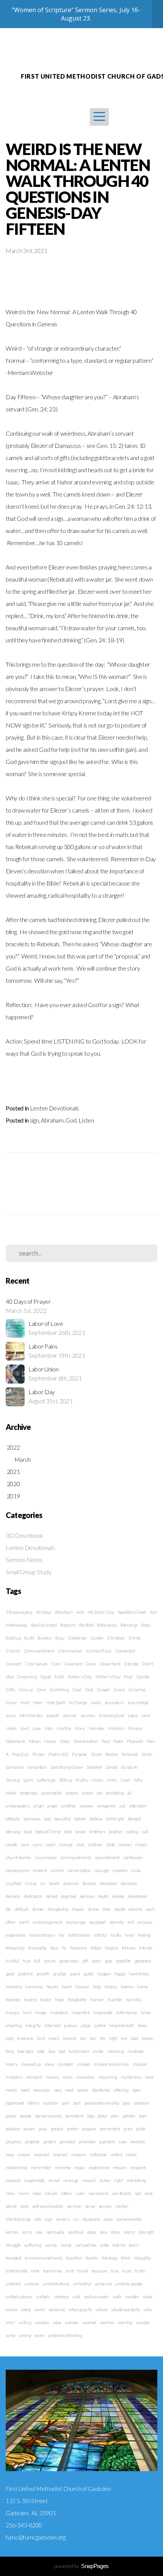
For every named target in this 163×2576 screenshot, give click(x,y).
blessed (134, 1819)
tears (133, 2245)
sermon (74, 2206)
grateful (25, 1974)
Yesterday (29, 1793)
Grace (119, 1690)
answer (87, 1806)
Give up (26, 1690)
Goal (77, 1690)
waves (11, 2310)
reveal (54, 2180)
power (29, 2129)
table (104, 2245)
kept (10, 2038)
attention (138, 1806)
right (118, 2180)
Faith (59, 1677)
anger (52, 1806)
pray (43, 2129)
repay (79, 2167)
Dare (91, 1664)
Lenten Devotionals (54, 1108)
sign (34, 1120)
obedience (101, 2090)
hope (60, 2000)
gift (85, 1961)
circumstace (46, 1857)
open (137, 2090)
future (50, 1961)
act (99, 1793)
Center (97, 1638)
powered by (81, 2566)
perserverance (49, 2116)
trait (70, 2271)
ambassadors (18, 1806)
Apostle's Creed (132, 1612)
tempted (13, 2258)
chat (80, 1845)
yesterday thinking (65, 2335)
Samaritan (37, 1767)
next (69, 2090)
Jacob (96, 1702)
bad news (32, 1819)
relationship (16, 2167)
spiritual (76, 2232)
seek (25, 2206)
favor (129, 1935)
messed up (31, 2064)
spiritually (56, 2232)
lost (62, 2051)
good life (123, 1961)
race (123, 2142)
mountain (85, 2077)
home (143, 1987)
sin (76, 2219)
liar (93, 2038)
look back (25, 2051)
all (129, 1793)
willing (25, 2322)
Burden (45, 1638)
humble (115, 2000)
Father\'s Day (108, 1677)
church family (18, 1857)
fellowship (15, 1948)
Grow (11, 1702)
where (102, 2310)
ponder (129, 2116)
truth (140, 2271)
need (25, 2090)
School (111, 1767)
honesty (13, 2000)
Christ (134, 1638)
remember (41, 2167)
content (40, 1870)
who (148, 2310)
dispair (78, 1909)
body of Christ (48, 1832)
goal (108, 1961)
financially (37, 1948)
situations (91, 2219)
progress (13, 2142)
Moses (35, 1741)
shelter (122, 2206)
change (66, 1845)
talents (119, 2245)
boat (28, 1832)
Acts (80, 1612)
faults (116, 1935)
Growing (137, 1690)
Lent (146, 1715)
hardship (14, 1987)
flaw (54, 1948)
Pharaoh (135, 1741)
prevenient (110, 2129)
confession (133, 1857)
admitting (115, 1793)
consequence (17, 1870)
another (69, 1806)
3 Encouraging (19, 1612)
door (107, 1909)
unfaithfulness (56, 2284)
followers (78, 1948)
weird (40, 2310)
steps (91, 2232)
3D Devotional (24, 1535)
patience (141, 2103)
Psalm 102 (58, 1754)
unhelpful (82, 2284)
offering (121, 2090)
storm (129, 2232)
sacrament (99, 2193)
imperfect (81, 2012)
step (103, 2232)
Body (146, 1625)
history (111, 1987)
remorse (63, 2167)
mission (140, 2064)
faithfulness (79, 1935)
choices (125, 1845)
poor (143, 2116)
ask (122, 1806)
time (35, 2271)
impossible (103, 2012)
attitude (13, 1819)
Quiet (96, 1754)
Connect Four (99, 1651)
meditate (136, 2051)
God (71, 1120)
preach (57, 2129)
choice (141, 1845)
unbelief (13, 2284)
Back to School (44, 1625)
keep (142, 2025)
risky (10, 2193)
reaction (138, 2142)
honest (30, 2000)
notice (83, 2090)
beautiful (62, 1819)
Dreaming (27, 1677)
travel (83, 2271)
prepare (89, 2129)
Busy (60, 1638)
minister (65, 2064)
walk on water (97, 2297)
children (95, 1845)
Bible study (107, 1625)
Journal (70, 1715)
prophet (32, 2142)
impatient (59, 2012)
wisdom (42, 2322)
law (83, 2038)
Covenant (73, 1664)
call (145, 1832)
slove (108, 2219)
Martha (64, 1728)
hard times (139, 1974)
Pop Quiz (20, 1754)
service (105, 2206)
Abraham (52, 1120)
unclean (32, 2284)
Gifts (10, 1690)
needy (11, 2090)
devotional (138, 1896)
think (126, 2258)
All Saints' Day (101, 1612)
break (81, 1832)
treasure (100, 2271)
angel (38, 1806)
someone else (129, 2219)
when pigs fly (80, 2310)
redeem (78, 2155)
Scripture (129, 1767)
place (102, 2116)
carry (37, 1845)
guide (88, 1974)
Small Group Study (29, 1572)
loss (52, 2051)
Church (13, 1651)
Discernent (110, 1664)
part (77, 2103)
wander (132, 2297)
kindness (25, 2038)
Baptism (68, 1625)
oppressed (15, 2103)
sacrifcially (122, 2193)
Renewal (130, 1754)
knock (54, 2038)
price (128, 2129)
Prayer (39, 1754)
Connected (125, 1651)
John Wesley (31, 1715)
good (10, 1974)
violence (61, 2297)
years (39, 2335)
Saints (147, 1754)
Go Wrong (59, 1690)
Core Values (36, 1664)
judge (86, 2025)
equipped (98, 1922)
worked (89, 2322)
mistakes (14, 2077)
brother (116, 1832)
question (107, 2142)
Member (97, 1728)
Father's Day (80, 1677)
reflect (117, 2155)
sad (138, 2193)
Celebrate (77, 1638)
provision (87, 2142)
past (127, 2103)
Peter (118, 1741)
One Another (86, 1741)
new (58, 2090)
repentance (99, 2167)
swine (66, 2245)
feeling (144, 1935)
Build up (13, 1638)
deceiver (71, 1883)
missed (83, 2064)
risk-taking (136, 2180)
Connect (14, 1664)
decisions (129, 1883)
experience (16, 1935)
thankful (74, 2258)
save (149, 2193)
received (41, 2155)
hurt (27, 2012)
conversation (79, 1870)
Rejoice (112, 1754)
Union (97, 1780)
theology (109, 2258)
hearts (53, 1987)
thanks (92, 2258)
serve (90, 2206)
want (148, 2297)
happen (104, 1974)
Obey (65, 1741)
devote (118, 1896)
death (54, 1883)
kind (41, 2038)
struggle (13, 2245)
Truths (81, 1780)
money (52, 2077)
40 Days (44, 1612)
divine (93, 1909)
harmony (34, 1987)
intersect (53, 2025)
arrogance (107, 1806)
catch (51, 1845)
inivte (146, 2012)
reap (10, 2155)
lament (70, 2038)
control (57, 1870)
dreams (136, 1909)
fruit (26, 1961)
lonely (147, 2038)
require (120, 2167)
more (68, 2077)
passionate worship (102, 2103)
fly (64, 1948)
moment (34, 2077)
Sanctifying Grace (67, 1767)
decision (13, 1896)
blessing (13, 1832)
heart (67, 1987)
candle (12, 1845)
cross (136, 1870)
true (115, 2271)
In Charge (78, 1702)
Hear (38, 1702)
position (13, 2129)
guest (75, 1974)
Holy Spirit (56, 1702)
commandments (76, 1857)
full (37, 1961)
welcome (57, 2310)
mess (49, 2064)
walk (117, 2297)
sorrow (12, 2232)
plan (115, 2116)
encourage (76, 1922)
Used (125, 1780)
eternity (117, 1922)
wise (57, 2322)
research (138, 2167)
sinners (63, 2219)
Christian (116, 1638)
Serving (13, 1780)
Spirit (28, 1780)
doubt (120, 1909)
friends (146, 1948)
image (41, 2012)
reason (24, 2155)
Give (41, 1690)
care (25, 1845)
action (87, 1793)
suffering (33, 2245)
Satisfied (94, 1767)
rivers (24, 2193)
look (41, 2051)
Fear (128, 1677)
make (98, 2051)
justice (100, 2025)
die (8, 1909)
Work (11, 1793)
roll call (51, 2193)
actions (72, 1793)
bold (68, 1832)
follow (96, 1948)
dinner (38, 1909)
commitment (107, 1857)
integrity (33, 2025)
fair (62, 1935)
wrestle (143, 2322)
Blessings (129, 1625)
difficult (22, 1909)
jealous (71, 2025)
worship (125, 2322)
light (113, 2038)
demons (87, 1896)
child (111, 1845)
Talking (66, 1780)
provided (67, 2142)
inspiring (14, 2025)
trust (127, 2271)
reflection (98, 2155)
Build (29, 1638)
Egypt (46, 1677)
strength (146, 2232)
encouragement (48, 1922)
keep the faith (122, 2025)
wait (76, 2297)
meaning (116, 2051)
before (80, 1819)
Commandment (39, 1651)
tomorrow (53, 2271)
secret (11, 2206)
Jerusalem (114, 1702)
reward (89, 2180)
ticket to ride (17, 2271)
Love (37, 1728)
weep (26, 2310)
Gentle (143, 1677)
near (150, 2077)
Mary (80, 1728)
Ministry (116, 1728)
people (26, 2116)
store (115, 2232)
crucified (13, 1883)
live (124, 2038)
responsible (34, 2180)
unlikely (43, 2297)
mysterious (131, 2077)
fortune (129, 1948)
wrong (25, 2335)
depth (103, 1896)
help (97, 1987)
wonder (72, 2322)
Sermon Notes (24, 1560)
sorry (27, 2232)
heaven (82, 1987)
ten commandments (43, 2258)
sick (38, 2219)
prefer (72, 2129)
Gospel (103, 1690)
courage (102, 1870)
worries (107, 2322)
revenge (71, 2180)
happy (120, 1974)
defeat (52, 1896)
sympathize (86, 2245)
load (135, 2038)
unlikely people (129, 2284)
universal (103, 2284)
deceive (89, 1883)
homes (127, 1987)
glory (96, 1961)
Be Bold (86, 1625)
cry (43, 1883)
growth (43, 1974)
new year (42, 2090)
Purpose (80, 1754)
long (10, 2051)
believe (96, 1819)
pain (66, 2103)
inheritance (126, 2012)
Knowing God (111, 1715)
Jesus (11, 1715)
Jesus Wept (138, 1702)
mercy (12, 2064)
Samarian (15, 1767)
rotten (66, 2193)
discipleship (58, 1909)
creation (120, 1870)
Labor (133, 1715)
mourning (108, 2077)
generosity (69, 1961)
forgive (111, 1948)
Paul (106, 1741)
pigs (91, 2116)
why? (11, 2322)
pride (141, 2129)
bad (47, 1819)
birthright (115, 1819)
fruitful (12, 1961)
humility (134, 2000)
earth (24, 1922)
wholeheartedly (126, 2310)
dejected (68, 1896)
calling (132, 1832)
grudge (60, 1974)
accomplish (52, 1793)
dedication (33, 1896)
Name (50, 1741)
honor (46, 2000)
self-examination (48, 2206)
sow (39, 2232)
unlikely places (19, 2297)
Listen (86, 1120)
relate (131, 2155)
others (34, 2103)
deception (108, 1883)
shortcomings (18, 2219)
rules (80, 2193)
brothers (97, 1832)
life (103, 2038)
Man (49, 1728)
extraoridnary (42, 1935)
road (37, 2193)
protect (50, 2142)
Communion (70, 1651)
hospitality (77, 2000)
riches (105, 2180)
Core (56, 1664)
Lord (25, 1728)
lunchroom (79, 2051)
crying (31, 1883)
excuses (145, 1922)
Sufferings (46, 1780)
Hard (25, 1702)
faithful (100, 1935)
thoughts (142, 2258)
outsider (51, 2103)
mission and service (111, 2064)
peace (11, 2116)
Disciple (131, 1664)
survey (51, 2245)
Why (138, 1780)
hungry (13, 2012)
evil (131, 1922)
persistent (74, 2116)
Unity (112, 1780)
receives (60, 2155)
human (97, 2000)
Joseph (53, 1715)
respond (13, 2180)
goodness (143, 1961)
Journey (88, 1715)
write (10, 2335)
